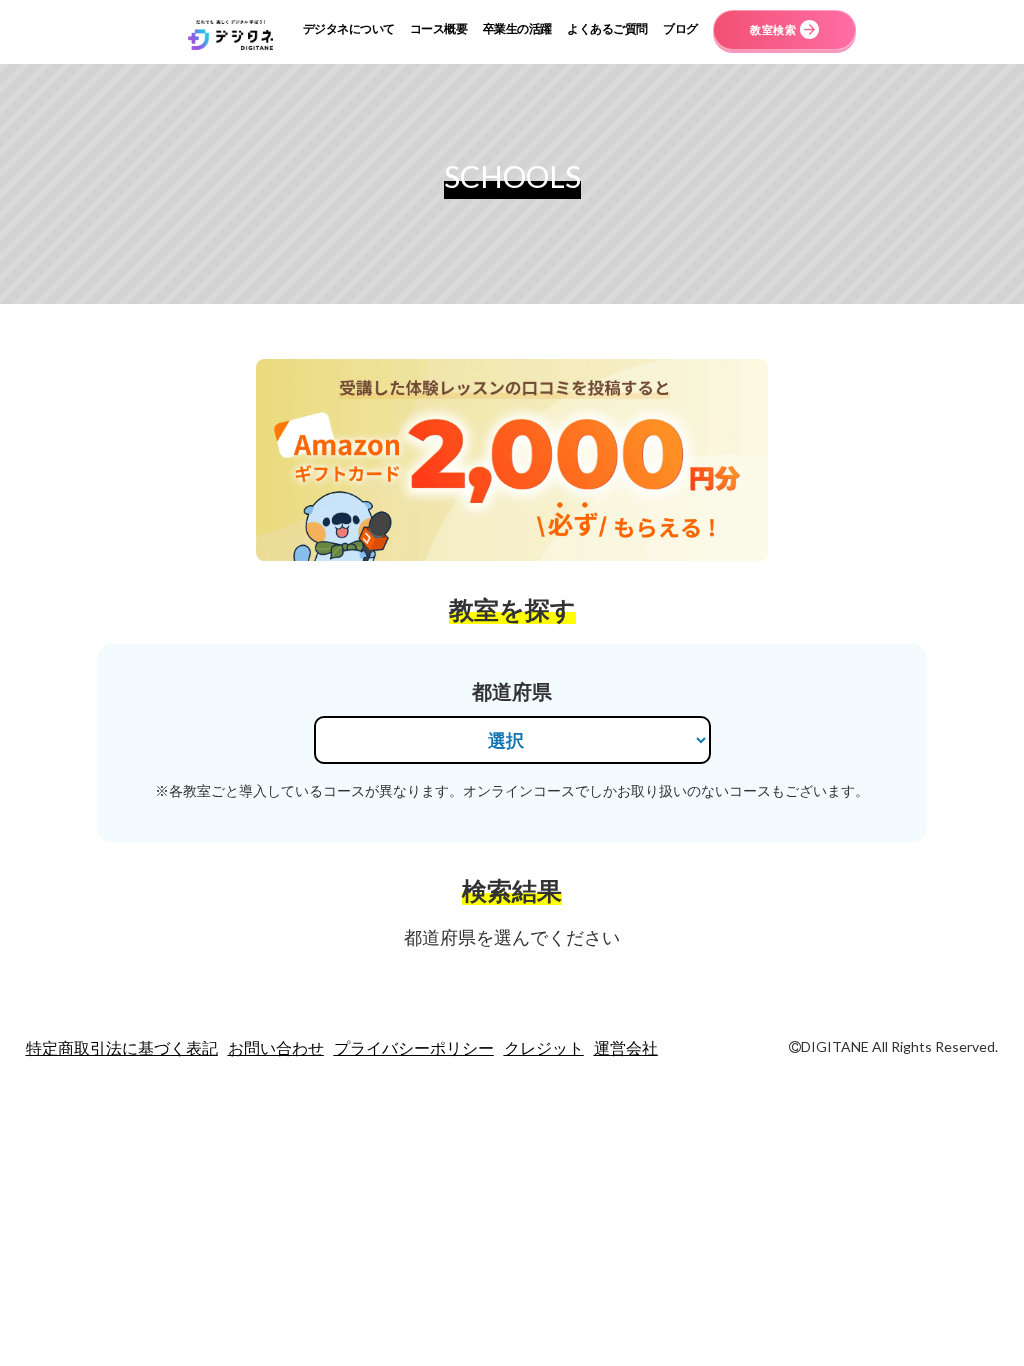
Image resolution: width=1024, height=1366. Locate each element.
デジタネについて (349, 28)
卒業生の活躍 (517, 28)
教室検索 (773, 29)
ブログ (680, 28)
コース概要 (439, 28)
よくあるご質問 (607, 28)
